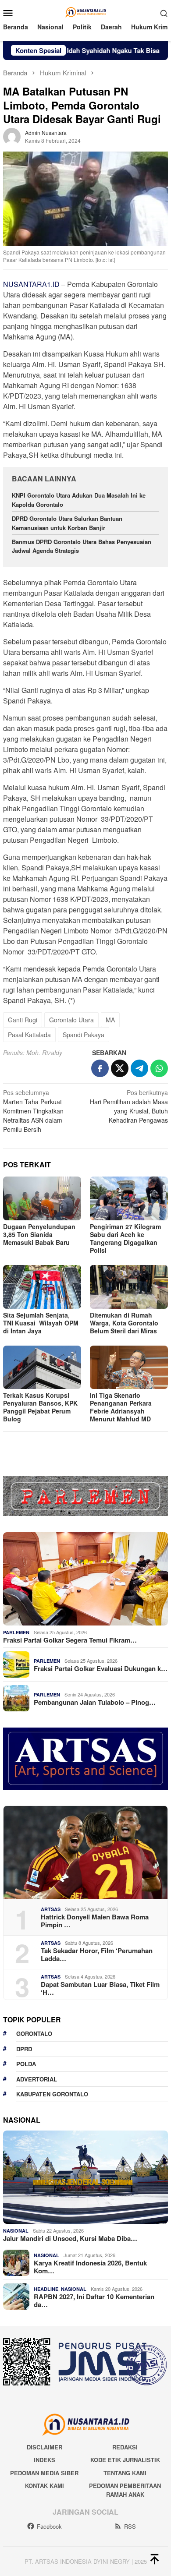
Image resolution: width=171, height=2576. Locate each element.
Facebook (49, 2526)
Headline (46, 2289)
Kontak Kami (45, 2486)
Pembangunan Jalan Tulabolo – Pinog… (95, 1702)
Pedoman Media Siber (44, 2473)
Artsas (51, 1909)
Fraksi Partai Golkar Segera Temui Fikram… (70, 1640)
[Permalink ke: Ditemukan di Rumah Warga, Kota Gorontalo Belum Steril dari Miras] (129, 1287)
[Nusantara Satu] (85, 12)
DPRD (24, 2049)
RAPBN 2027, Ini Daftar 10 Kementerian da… (94, 2300)
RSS (130, 2526)
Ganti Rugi (23, 1020)
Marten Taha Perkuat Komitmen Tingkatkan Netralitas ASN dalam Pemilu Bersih (33, 1111)
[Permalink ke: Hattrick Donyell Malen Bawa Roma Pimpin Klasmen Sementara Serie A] (85, 1853)
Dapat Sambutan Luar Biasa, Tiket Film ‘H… (100, 1988)
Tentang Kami (125, 2473)
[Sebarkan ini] (100, 1068)
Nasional (16, 2231)
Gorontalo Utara (71, 1020)
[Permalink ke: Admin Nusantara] (12, 136)
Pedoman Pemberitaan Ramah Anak (125, 2490)
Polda (26, 2064)
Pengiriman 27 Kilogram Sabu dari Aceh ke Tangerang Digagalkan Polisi (125, 1238)
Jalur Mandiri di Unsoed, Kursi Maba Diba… (70, 2238)
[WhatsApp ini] (159, 1068)
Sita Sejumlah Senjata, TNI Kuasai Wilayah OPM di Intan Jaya (41, 1323)
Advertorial (37, 2079)
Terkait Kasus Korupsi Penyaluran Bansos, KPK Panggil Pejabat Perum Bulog (40, 1407)
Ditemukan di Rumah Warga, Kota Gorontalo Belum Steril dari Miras (124, 1323)
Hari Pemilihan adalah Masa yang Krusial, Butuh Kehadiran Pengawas (129, 1106)
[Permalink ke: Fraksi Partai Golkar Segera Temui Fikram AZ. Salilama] (85, 1579)
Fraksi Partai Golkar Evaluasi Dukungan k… (101, 1668)
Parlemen (16, 1632)
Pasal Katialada (29, 1035)
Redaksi (125, 2447)
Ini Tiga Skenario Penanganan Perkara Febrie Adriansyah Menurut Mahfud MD (121, 1407)
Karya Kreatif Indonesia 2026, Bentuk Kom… (90, 2267)
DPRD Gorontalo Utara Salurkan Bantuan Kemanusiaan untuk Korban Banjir (67, 523)
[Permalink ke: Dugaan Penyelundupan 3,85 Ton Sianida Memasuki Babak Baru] (42, 1198)
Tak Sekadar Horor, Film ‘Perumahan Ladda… (97, 1954)
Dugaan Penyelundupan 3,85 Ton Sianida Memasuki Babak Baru (39, 1234)
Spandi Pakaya (84, 1035)
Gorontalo (34, 2034)
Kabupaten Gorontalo (52, 2094)
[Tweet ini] (120, 1068)
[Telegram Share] (139, 1068)
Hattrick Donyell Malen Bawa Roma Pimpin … (95, 1921)
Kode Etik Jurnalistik (125, 2460)
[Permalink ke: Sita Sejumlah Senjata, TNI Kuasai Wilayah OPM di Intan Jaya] (42, 1287)
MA (110, 1020)
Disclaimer (45, 2447)
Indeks (45, 2460)
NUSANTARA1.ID (31, 284)
